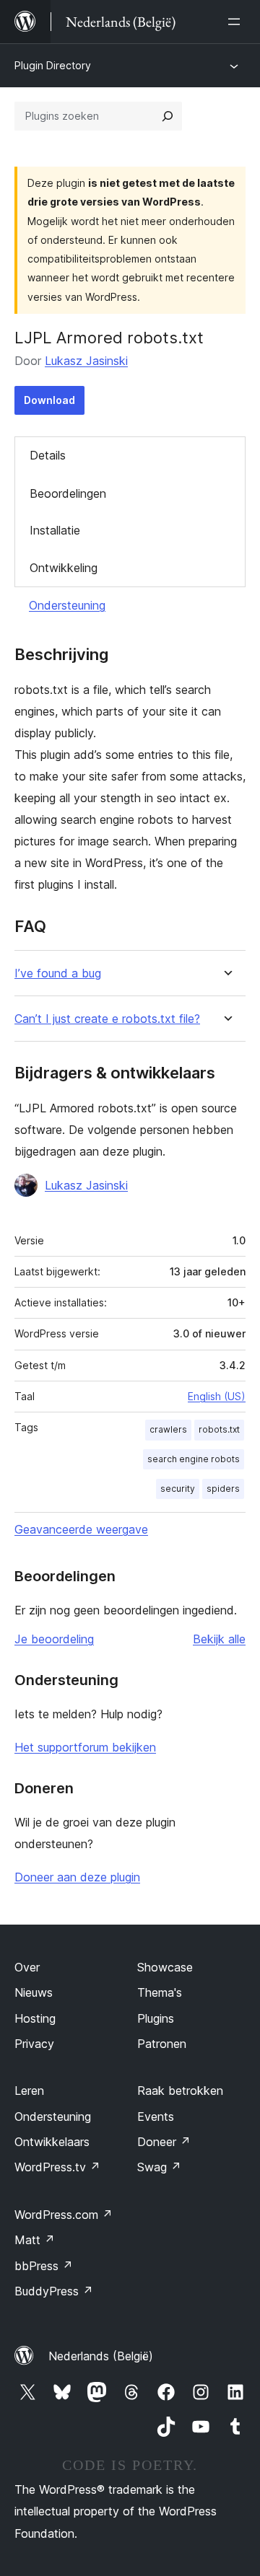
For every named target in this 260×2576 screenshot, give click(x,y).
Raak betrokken (180, 2091)
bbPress (44, 2266)
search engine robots (194, 1459)
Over (27, 1967)
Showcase (165, 1967)
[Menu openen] (237, 22)
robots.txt (219, 1429)
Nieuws (34, 1992)
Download (49, 400)
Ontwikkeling (64, 568)
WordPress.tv (57, 2167)
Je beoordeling (54, 1639)
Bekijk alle (219, 1639)
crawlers (168, 1429)
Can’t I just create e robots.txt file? (107, 1019)
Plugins (156, 2018)
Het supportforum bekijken (85, 1747)
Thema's (160, 1992)
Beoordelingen (68, 493)
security (178, 1489)
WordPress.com (64, 2215)
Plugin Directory (53, 65)
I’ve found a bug (58, 973)
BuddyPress (54, 2291)
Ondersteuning (67, 605)
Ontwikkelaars (52, 2142)
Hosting (35, 2018)
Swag (159, 2167)
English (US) (217, 1396)
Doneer (164, 2142)
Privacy (34, 2044)
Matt (35, 2240)
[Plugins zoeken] (168, 116)
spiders (223, 1489)
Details (48, 455)
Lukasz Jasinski (86, 361)
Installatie (55, 530)
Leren (29, 2091)
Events (156, 2116)
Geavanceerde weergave (81, 1529)
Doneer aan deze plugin (77, 1877)
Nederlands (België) (101, 2356)
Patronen (162, 2044)
